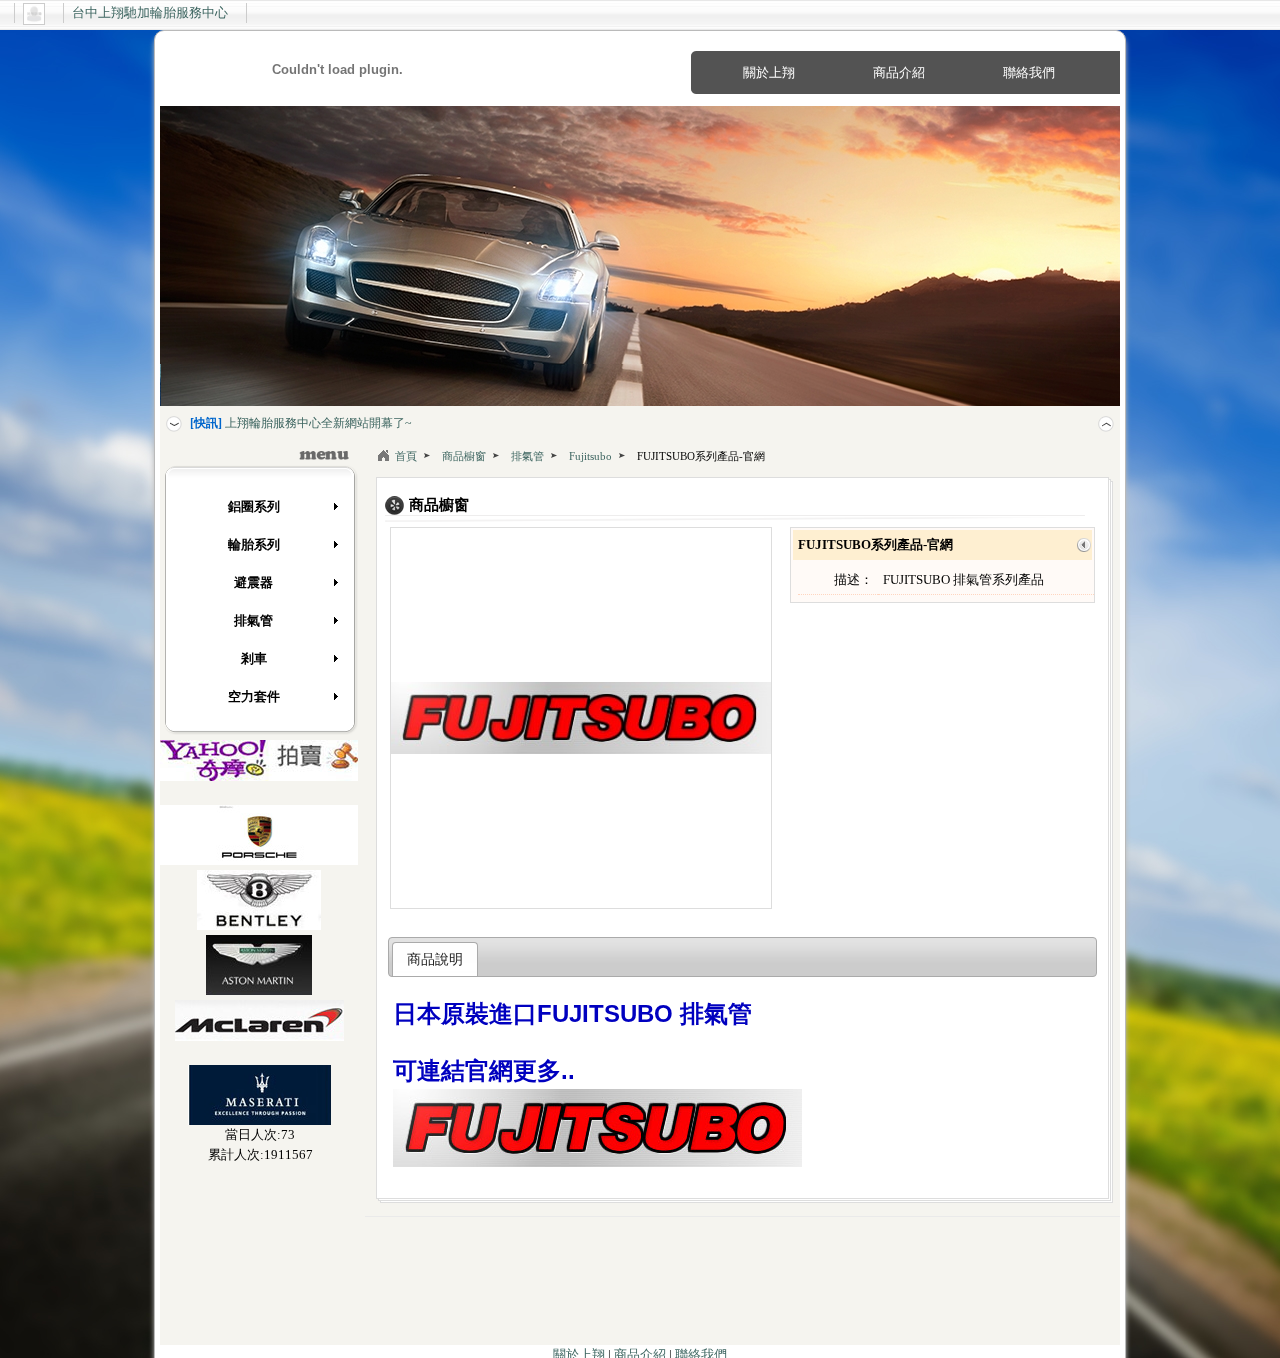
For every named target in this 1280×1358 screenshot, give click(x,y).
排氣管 (253, 620)
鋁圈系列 (254, 506)
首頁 (406, 456)
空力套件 (254, 696)
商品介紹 (899, 72)
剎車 (254, 658)
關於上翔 (769, 72)
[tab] (435, 959)
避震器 (253, 582)
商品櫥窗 (464, 456)
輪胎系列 (254, 544)
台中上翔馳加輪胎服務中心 (150, 12)
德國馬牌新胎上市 (255, 423)
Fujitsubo (590, 456)
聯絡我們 (1029, 72)
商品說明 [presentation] (435, 959)
